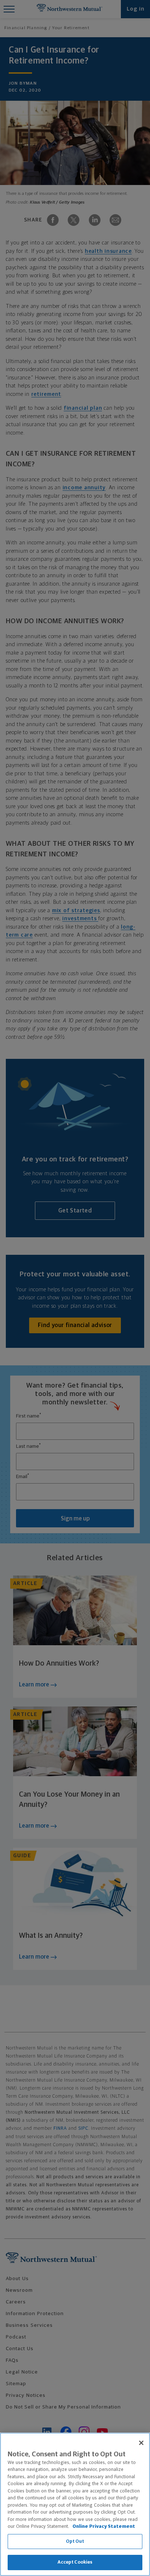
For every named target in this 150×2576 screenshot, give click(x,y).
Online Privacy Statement (104, 2527)
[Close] (141, 2443)
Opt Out (75, 2542)
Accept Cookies (75, 2562)
